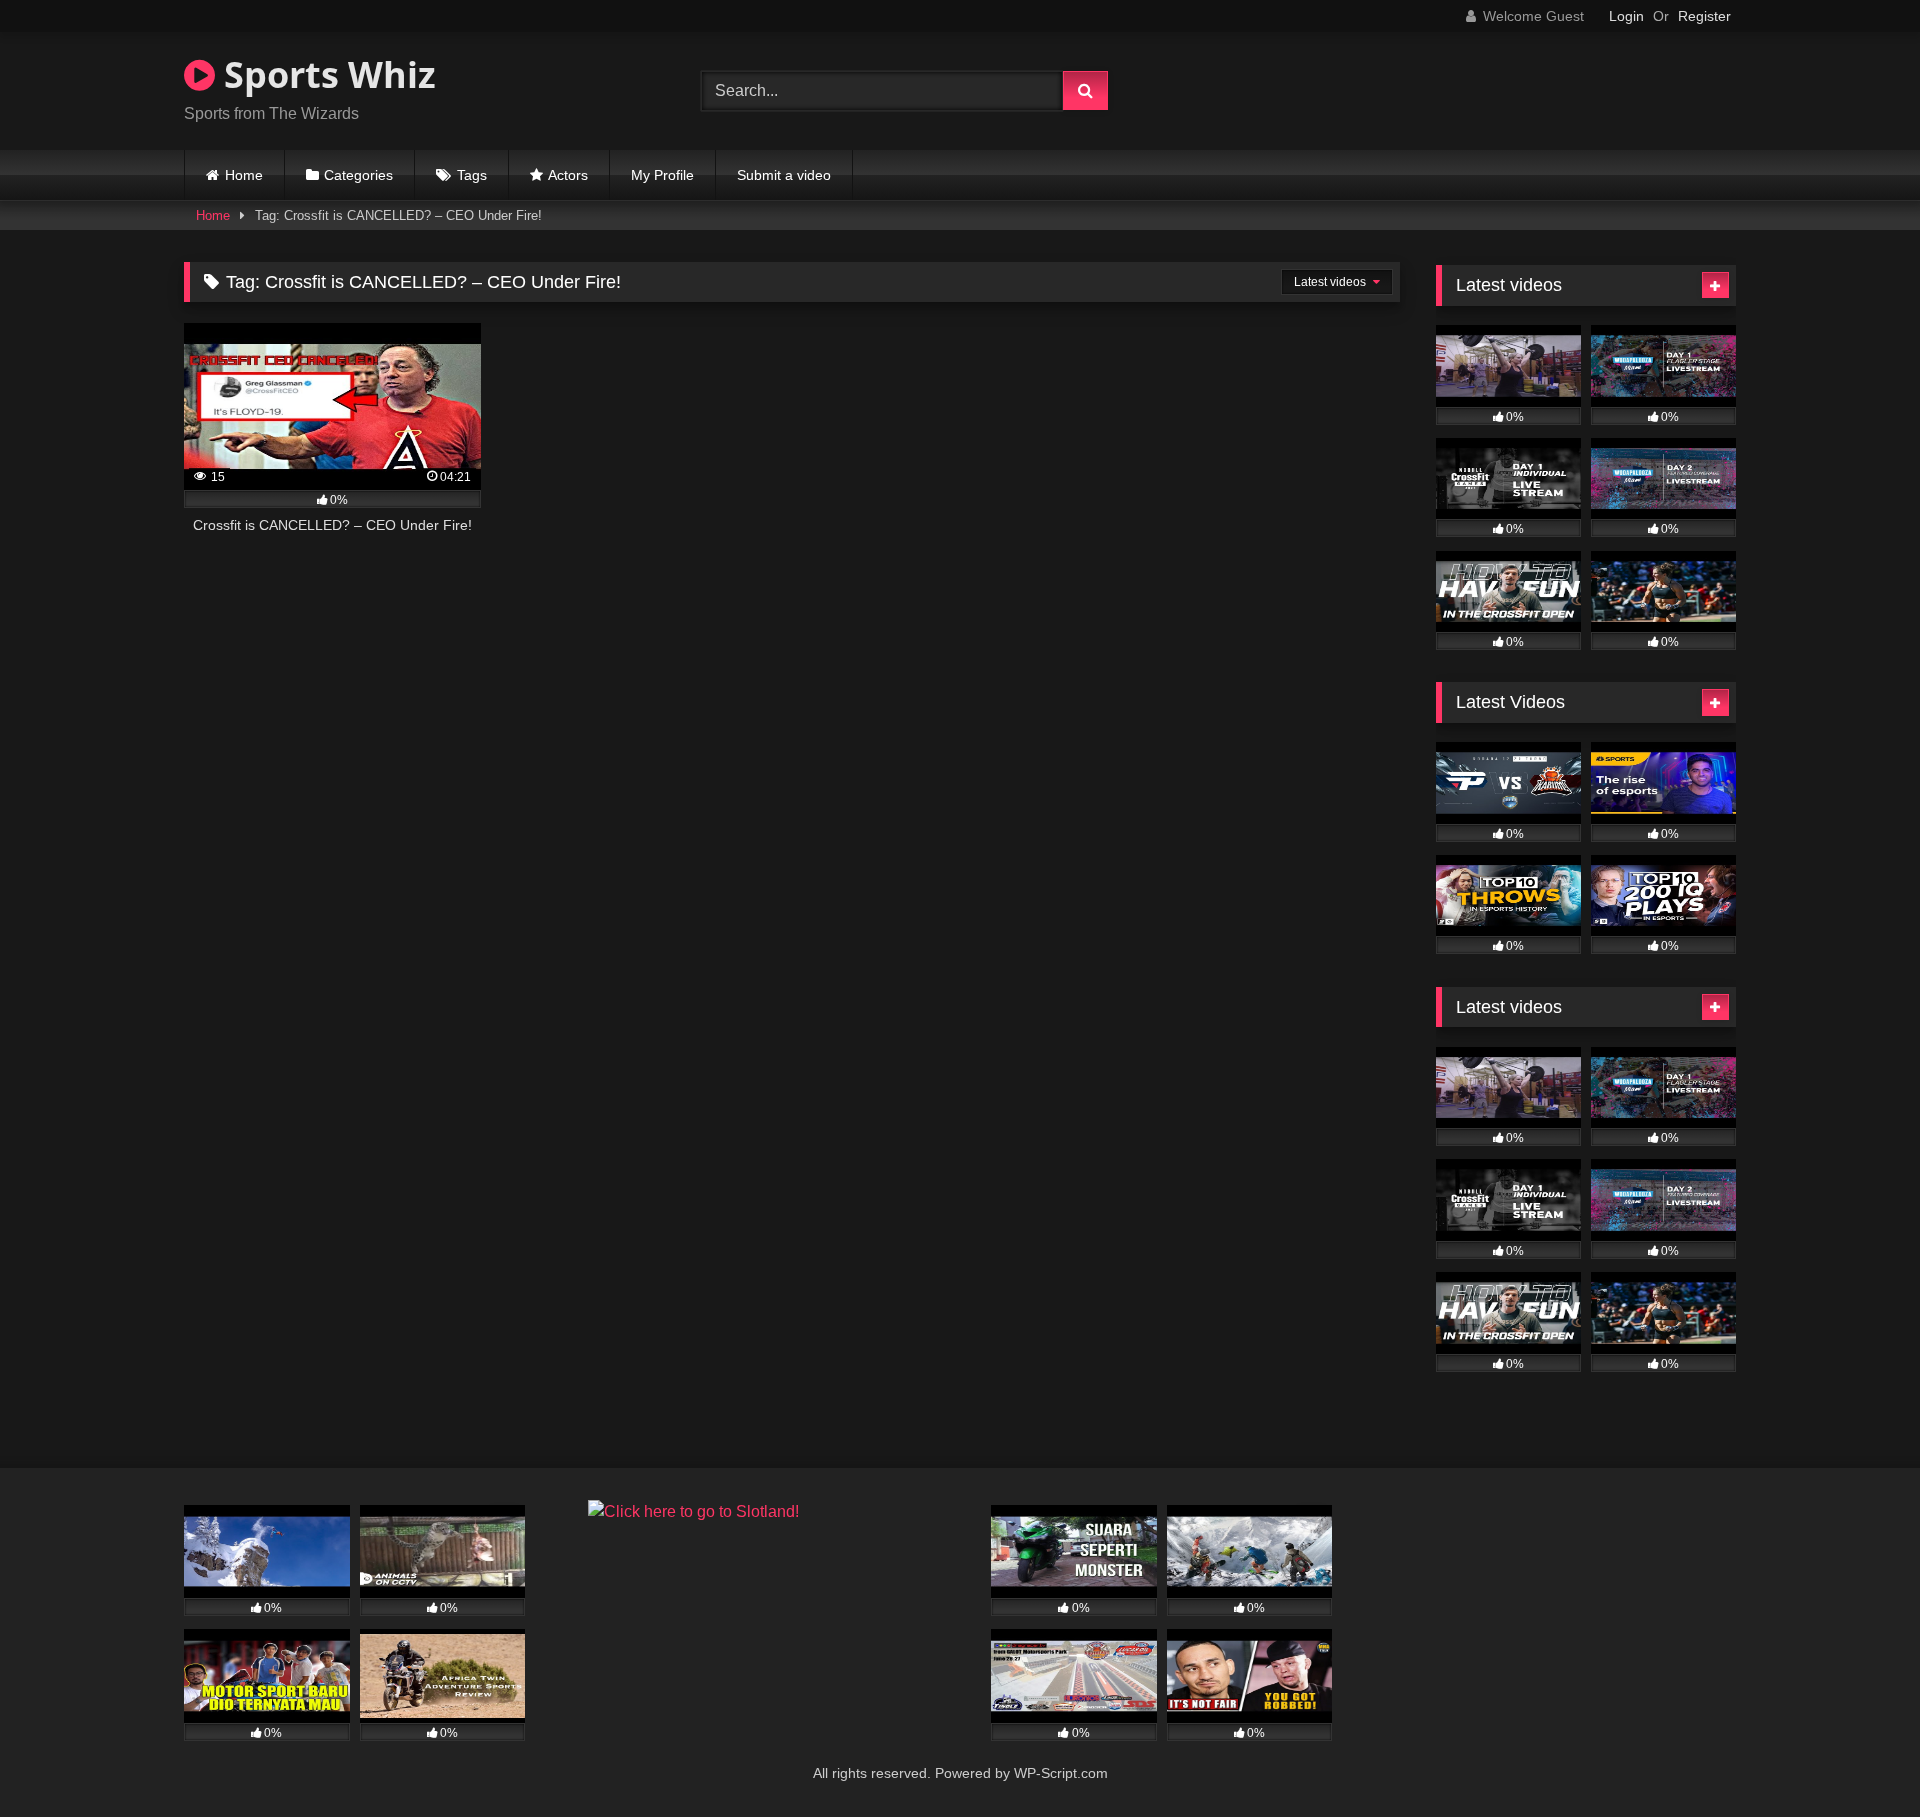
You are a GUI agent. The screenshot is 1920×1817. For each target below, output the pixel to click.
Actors (568, 175)
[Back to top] (1858, 1757)
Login (1626, 16)
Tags (472, 175)
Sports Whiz (325, 74)
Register (1704, 16)
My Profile (662, 175)
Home (244, 175)
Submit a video (784, 175)
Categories (358, 175)
